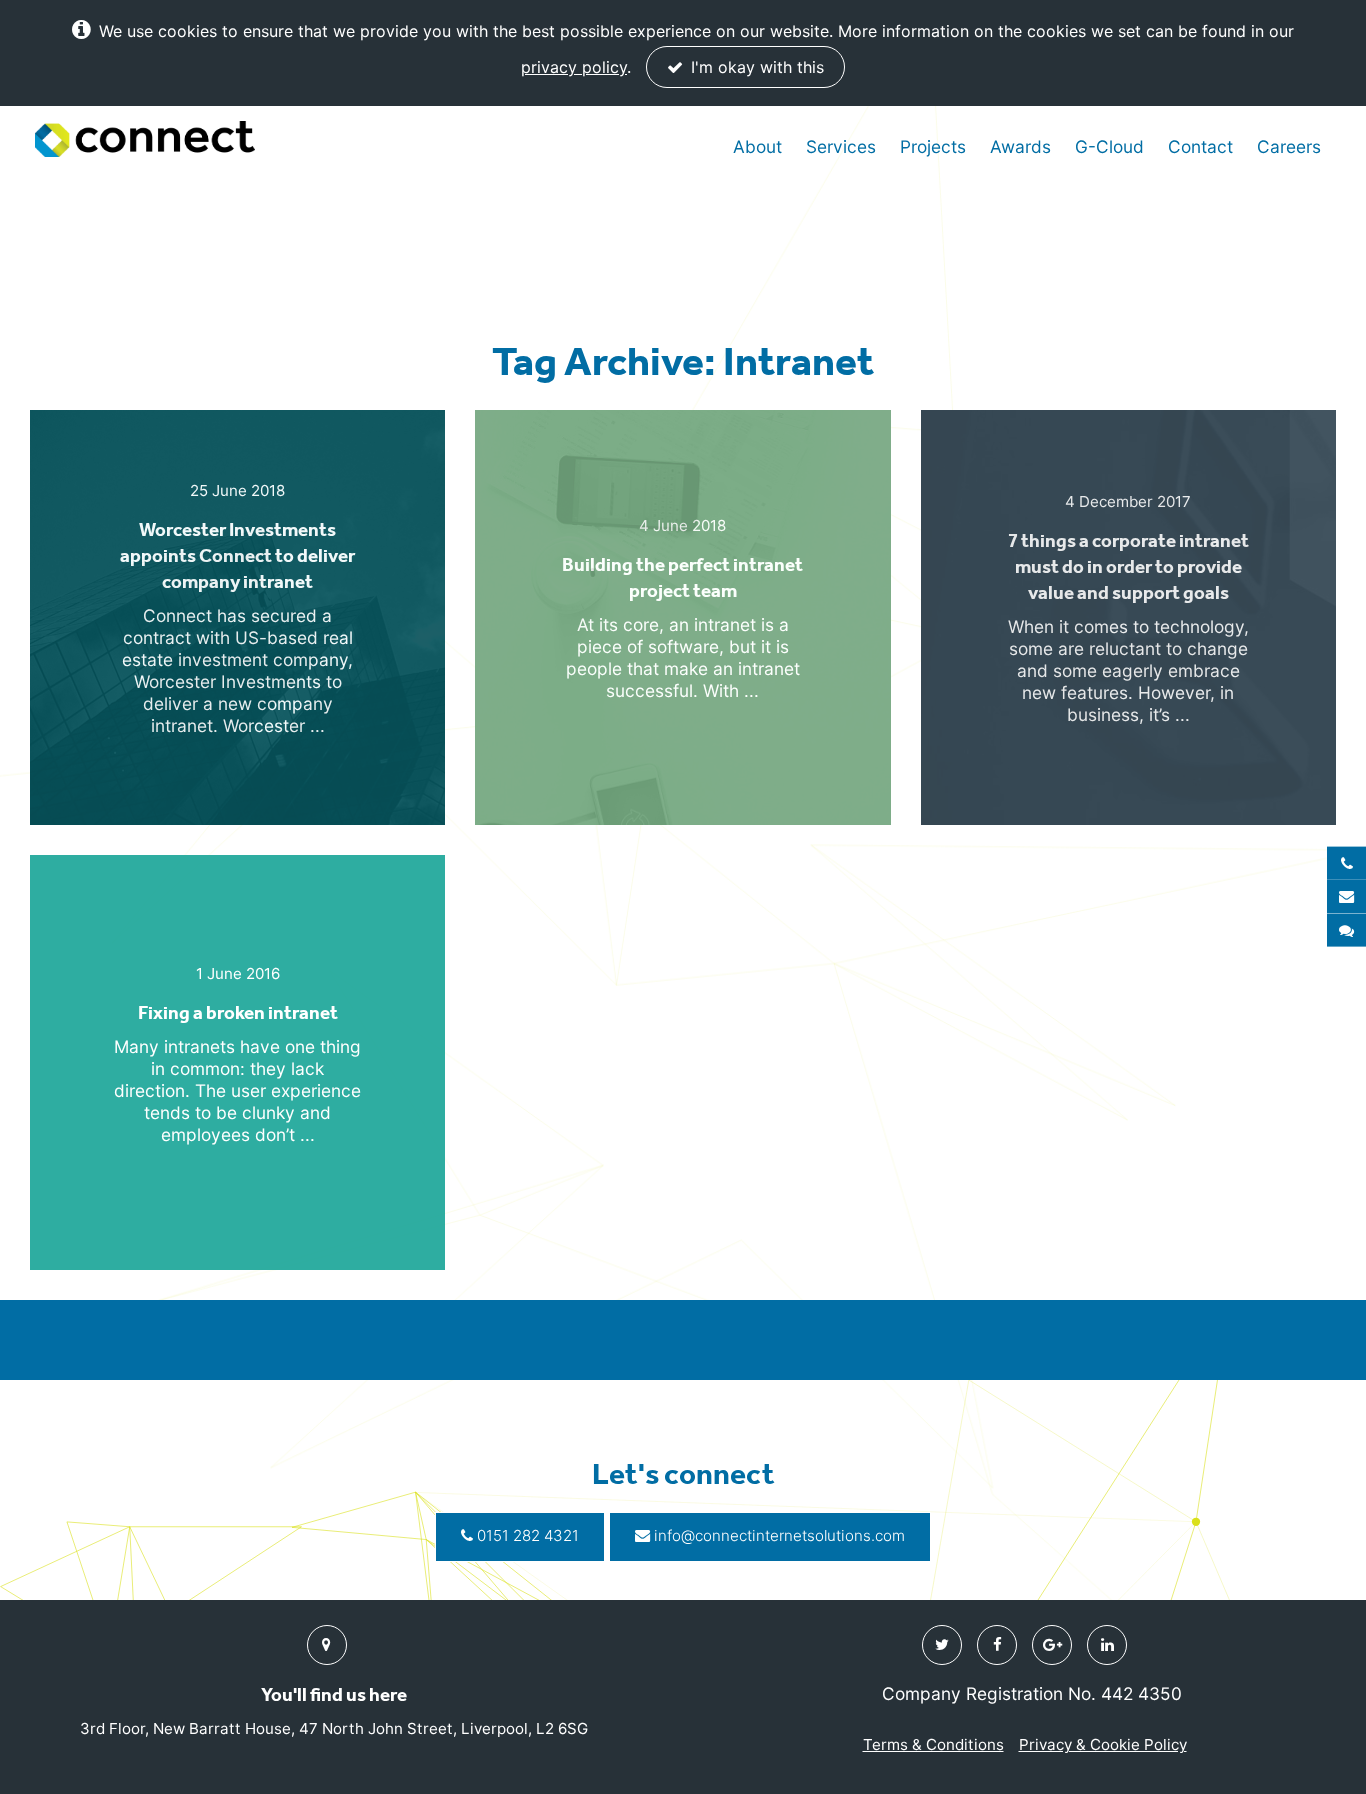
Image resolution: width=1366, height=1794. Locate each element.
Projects (933, 146)
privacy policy (574, 67)
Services (841, 146)
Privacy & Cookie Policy (1103, 1744)
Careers (1289, 146)
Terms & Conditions (933, 1744)
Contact (1200, 146)
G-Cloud (1109, 146)
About (757, 146)
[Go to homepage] (145, 139)
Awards (1020, 146)
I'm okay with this (755, 67)
